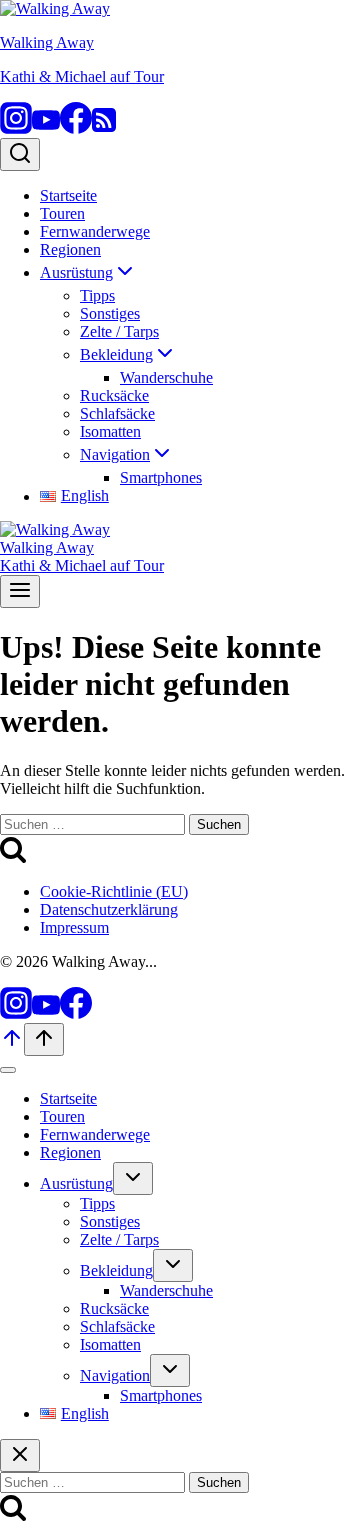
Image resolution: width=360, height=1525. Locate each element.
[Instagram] (16, 128)
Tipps (97, 295)
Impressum (74, 927)
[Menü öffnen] (20, 591)
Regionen (70, 249)
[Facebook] (76, 128)
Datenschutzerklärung (109, 909)
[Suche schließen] (20, 1455)
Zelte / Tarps (119, 331)
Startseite (68, 195)
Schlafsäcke (117, 413)
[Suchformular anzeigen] (20, 154)
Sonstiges (110, 313)
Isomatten (110, 431)
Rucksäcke (114, 395)
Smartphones (161, 477)
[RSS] (104, 128)
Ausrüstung (76, 1183)
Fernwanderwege (95, 231)
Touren (62, 213)
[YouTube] (46, 128)
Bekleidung (116, 1270)
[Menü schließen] (8, 1070)
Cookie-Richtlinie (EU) (114, 891)
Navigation (115, 1375)
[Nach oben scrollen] (12, 1044)
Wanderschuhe (166, 377)
